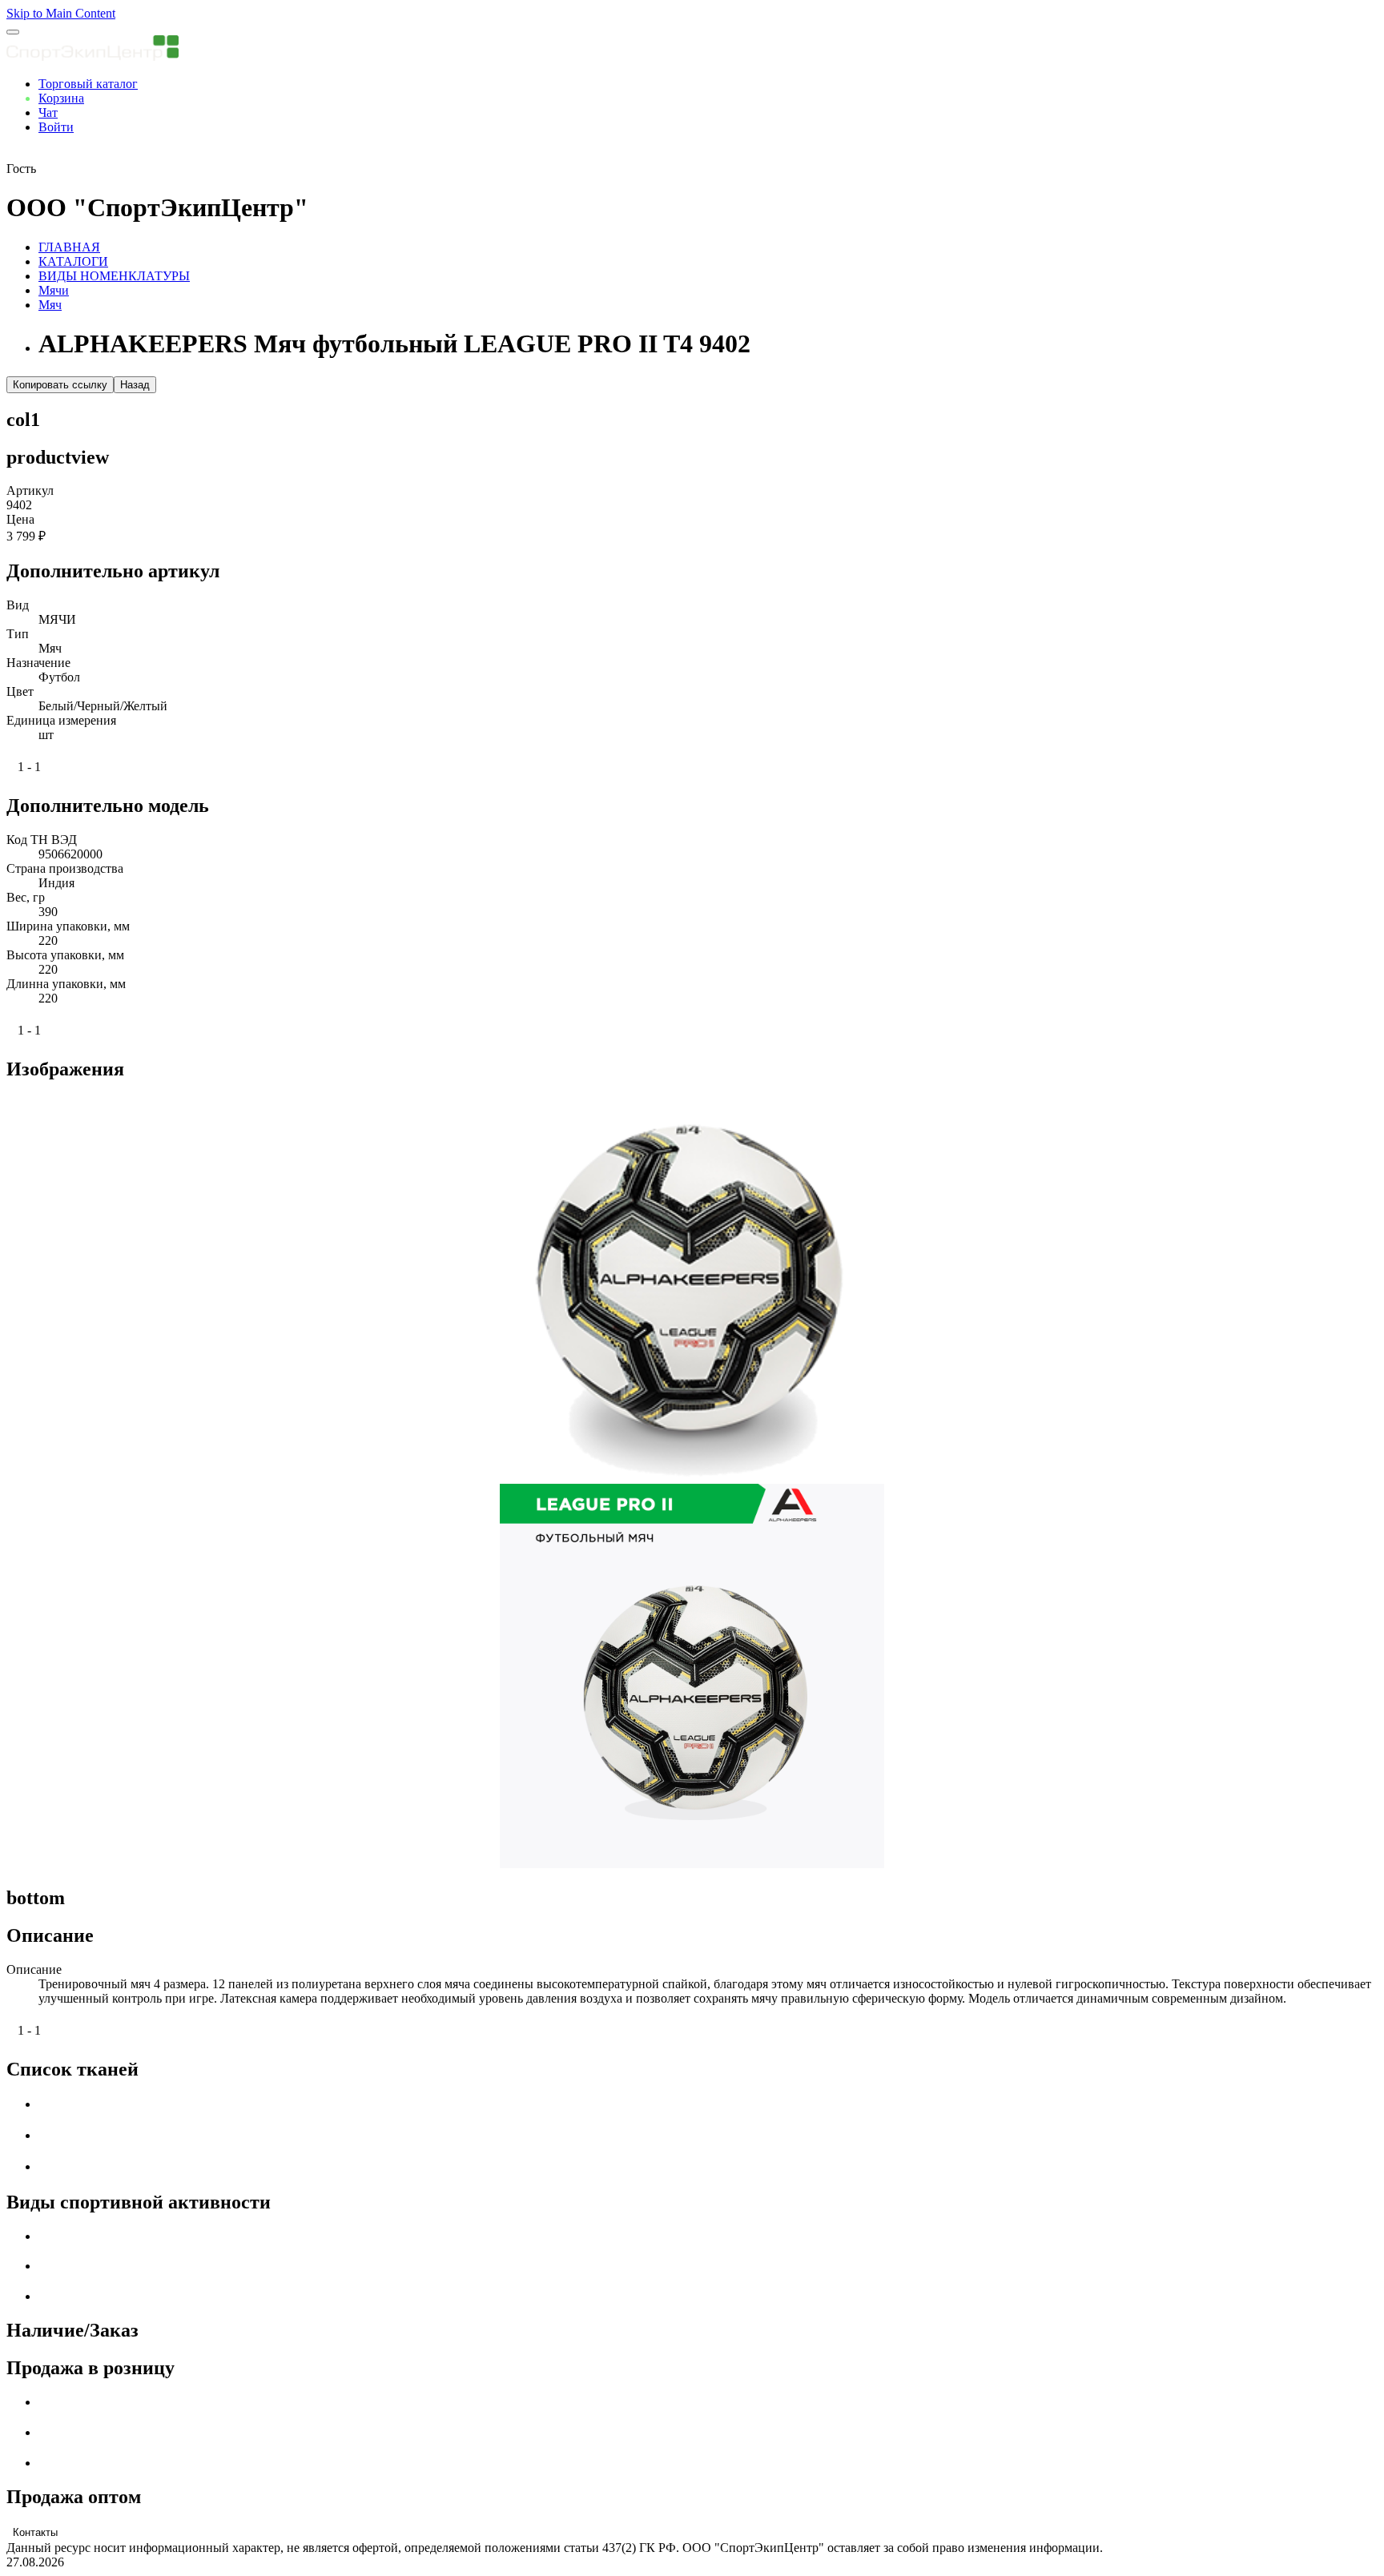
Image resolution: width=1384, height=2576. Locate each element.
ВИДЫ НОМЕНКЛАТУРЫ (114, 276)
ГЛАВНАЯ (69, 247)
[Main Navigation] (13, 32)
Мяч (50, 305)
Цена (20, 519)
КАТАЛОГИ (73, 261)
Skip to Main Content (61, 13)
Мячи (54, 290)
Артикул (30, 490)
